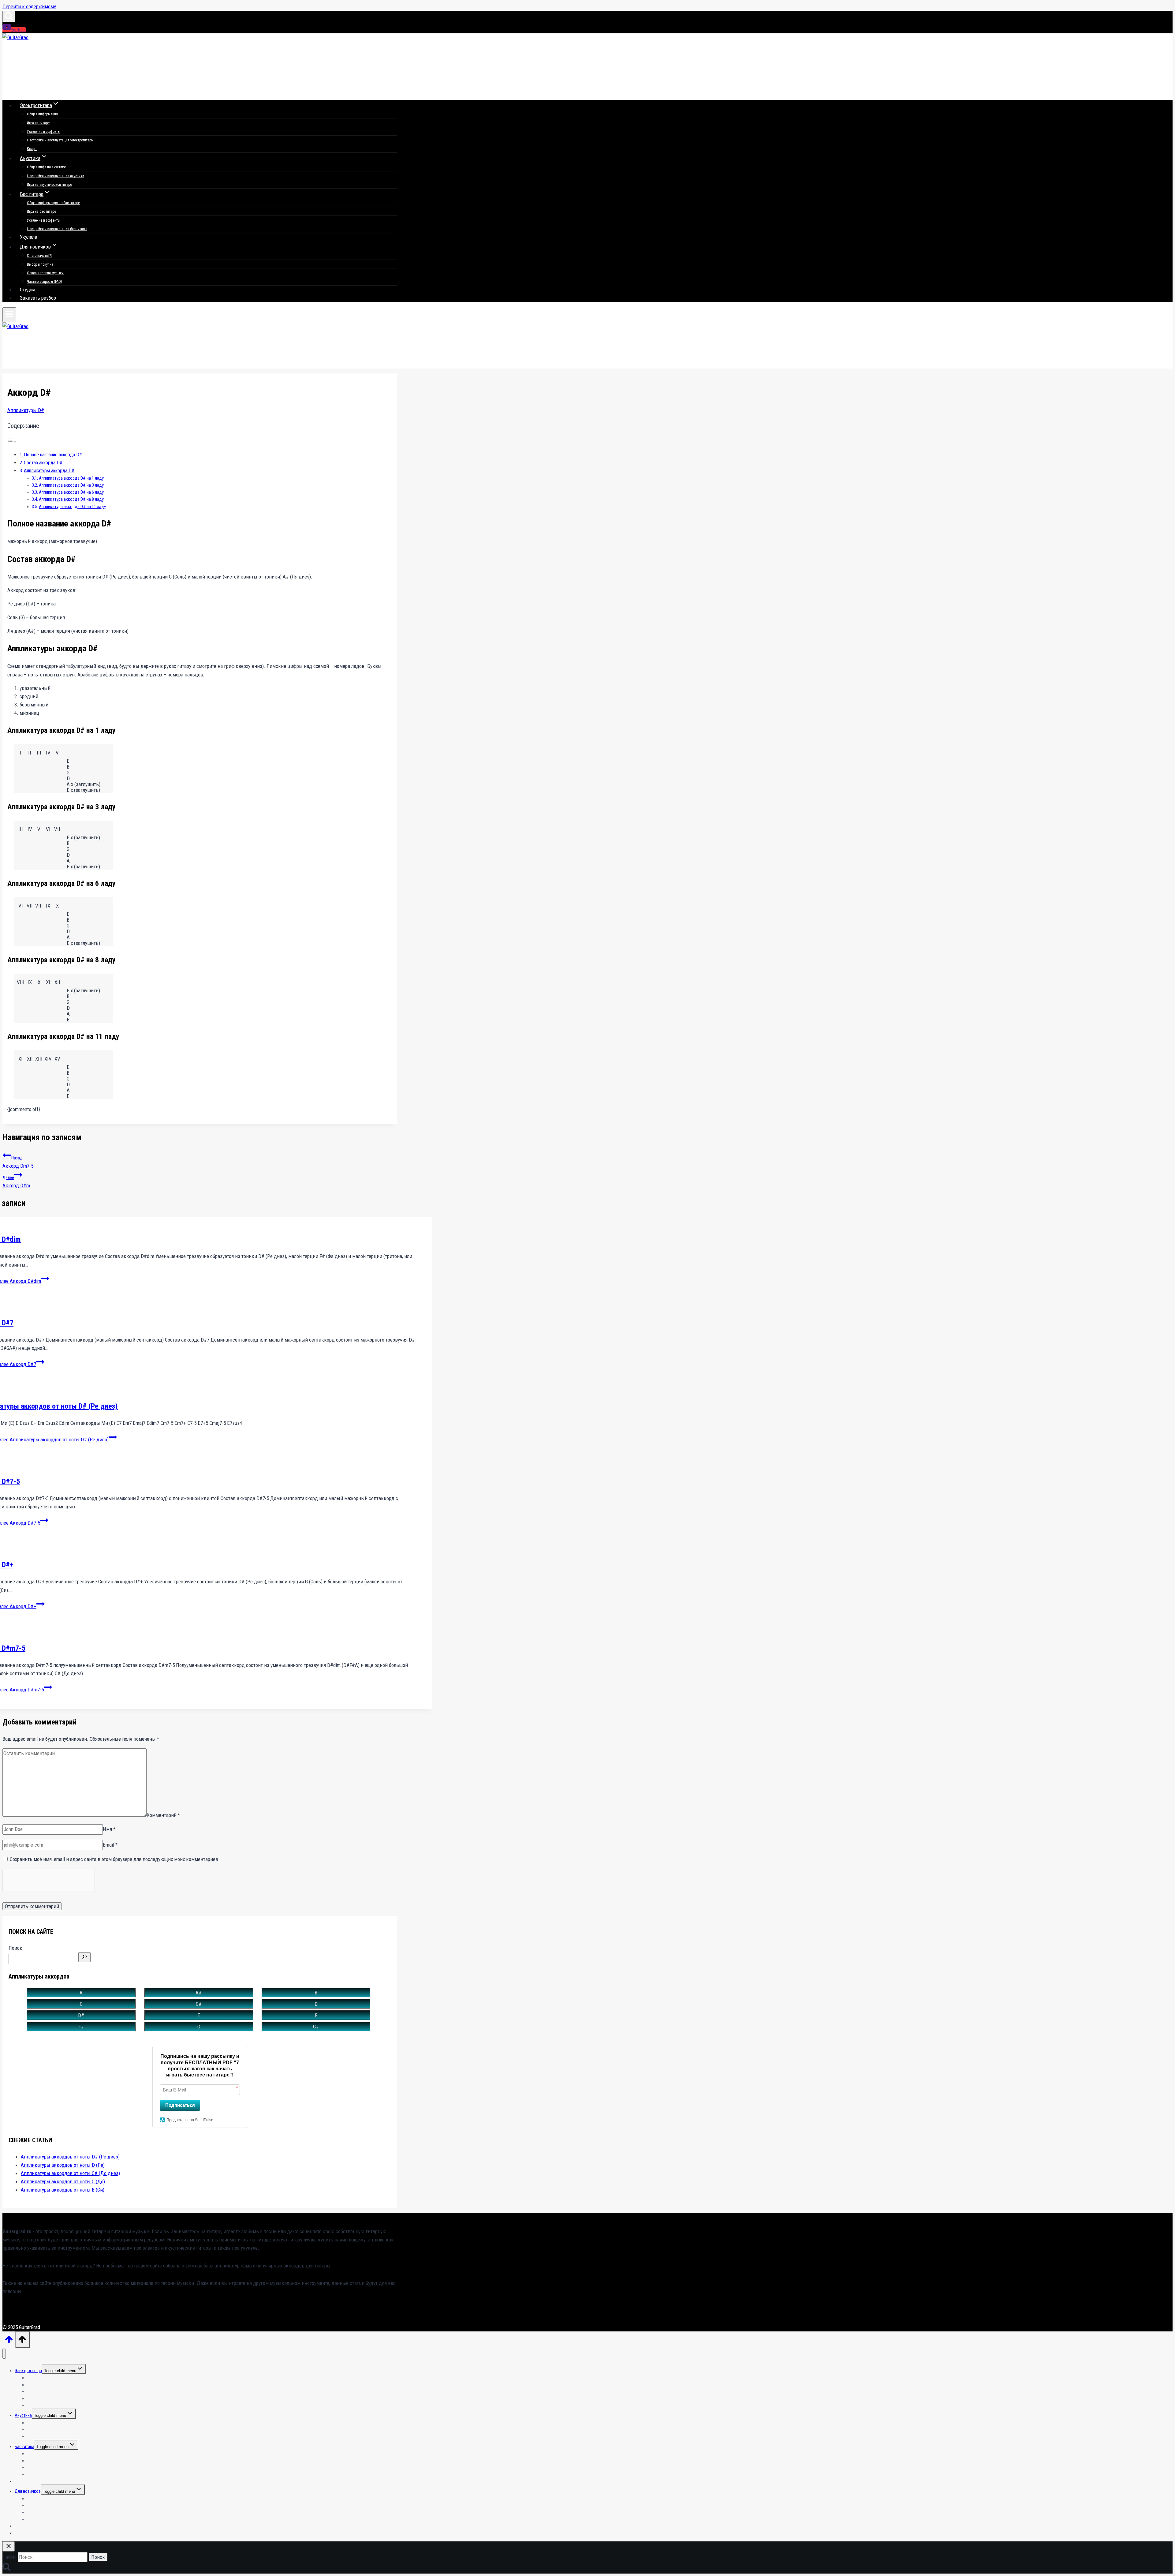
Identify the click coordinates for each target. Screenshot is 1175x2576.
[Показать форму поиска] (9, 16)
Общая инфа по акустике (46, 167)
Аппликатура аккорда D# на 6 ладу (71, 492)
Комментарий (163, 1815)
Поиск (15, 1948)
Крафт (32, 149)
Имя (109, 1829)
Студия (28, 290)
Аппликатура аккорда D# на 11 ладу (72, 507)
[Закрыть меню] (4, 2354)
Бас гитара (24, 2447)
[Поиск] (84, 1957)
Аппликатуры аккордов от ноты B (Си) (63, 2190)
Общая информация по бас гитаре (53, 203)
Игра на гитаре (38, 123)
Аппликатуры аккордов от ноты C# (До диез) (70, 2173)
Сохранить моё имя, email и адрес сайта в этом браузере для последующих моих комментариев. (115, 1859)
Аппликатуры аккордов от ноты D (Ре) (63, 2165)
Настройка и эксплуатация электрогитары (60, 140)
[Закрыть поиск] (9, 2546)
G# (316, 2027)
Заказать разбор (38, 298)
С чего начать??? (40, 256)
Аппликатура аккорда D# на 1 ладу (71, 478)
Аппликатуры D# (26, 410)
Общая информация (42, 114)
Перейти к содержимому (29, 6)
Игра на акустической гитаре (49, 185)
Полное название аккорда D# (53, 455)
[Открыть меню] (9, 315)
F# (81, 2027)
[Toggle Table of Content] (12, 441)
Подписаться (180, 2105)
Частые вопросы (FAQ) (45, 282)
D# (81, 2015)
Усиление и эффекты (44, 132)
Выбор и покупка (40, 264)
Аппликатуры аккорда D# (49, 471)
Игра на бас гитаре (41, 212)
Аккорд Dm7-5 (18, 1162)
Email (110, 1845)
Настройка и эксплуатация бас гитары (57, 229)
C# (199, 2004)
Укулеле (28, 237)
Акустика (23, 2415)
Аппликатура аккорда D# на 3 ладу (71, 485)
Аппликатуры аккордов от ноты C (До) (63, 2181)
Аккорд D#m (16, 1182)
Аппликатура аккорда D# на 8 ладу (71, 499)
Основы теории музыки (45, 273)
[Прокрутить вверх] (9, 2341)
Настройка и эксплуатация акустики (56, 176)
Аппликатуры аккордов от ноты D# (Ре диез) (70, 2157)
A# (199, 1993)
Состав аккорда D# (43, 463)
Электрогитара (28, 2371)
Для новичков (28, 2491)
